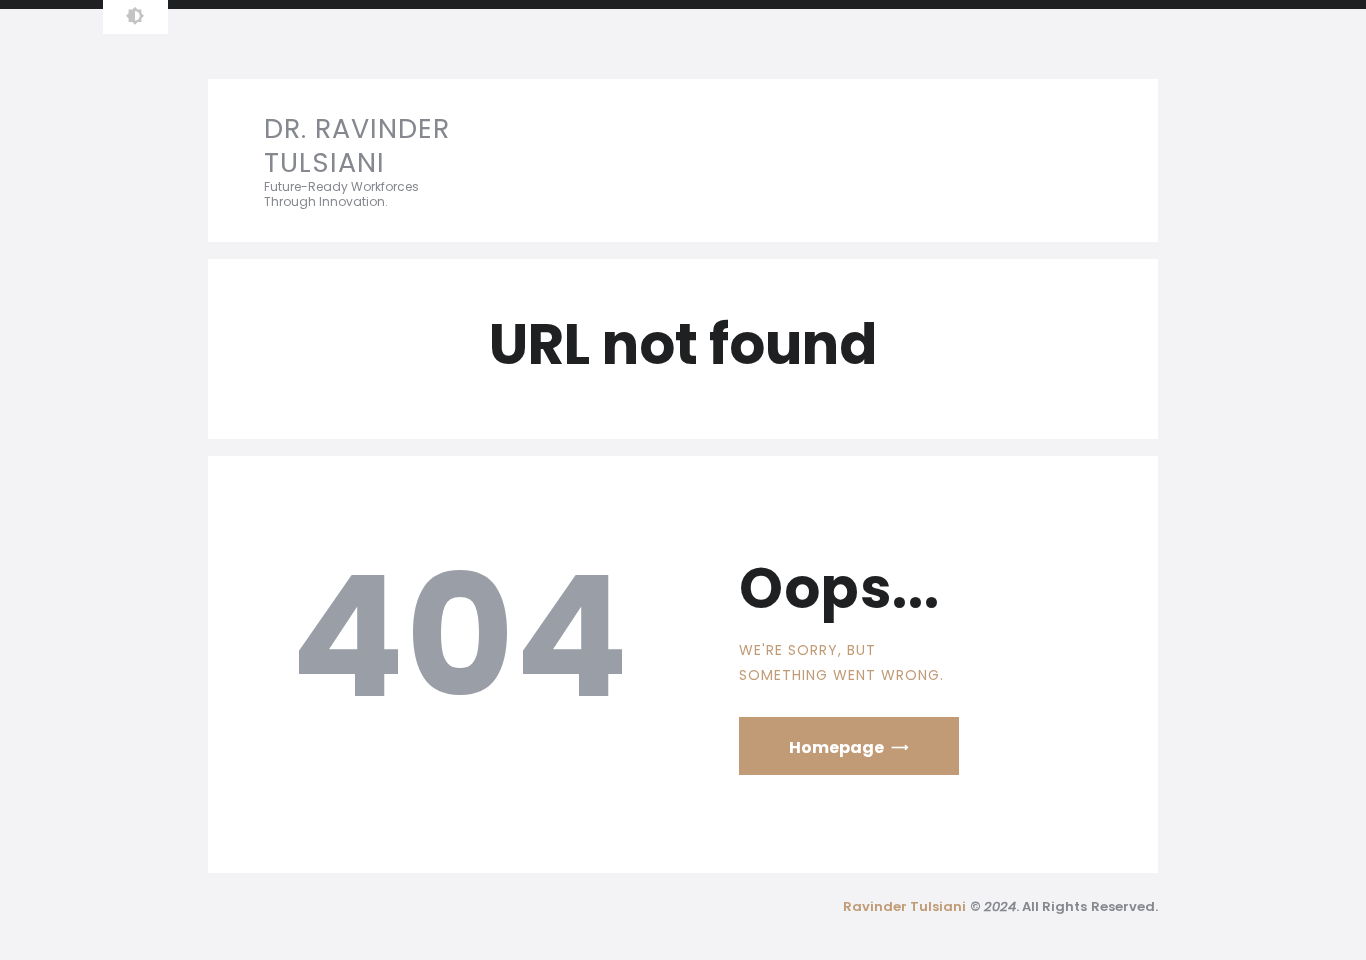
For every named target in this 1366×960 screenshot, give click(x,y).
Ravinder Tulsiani (905, 906)
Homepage (836, 747)
